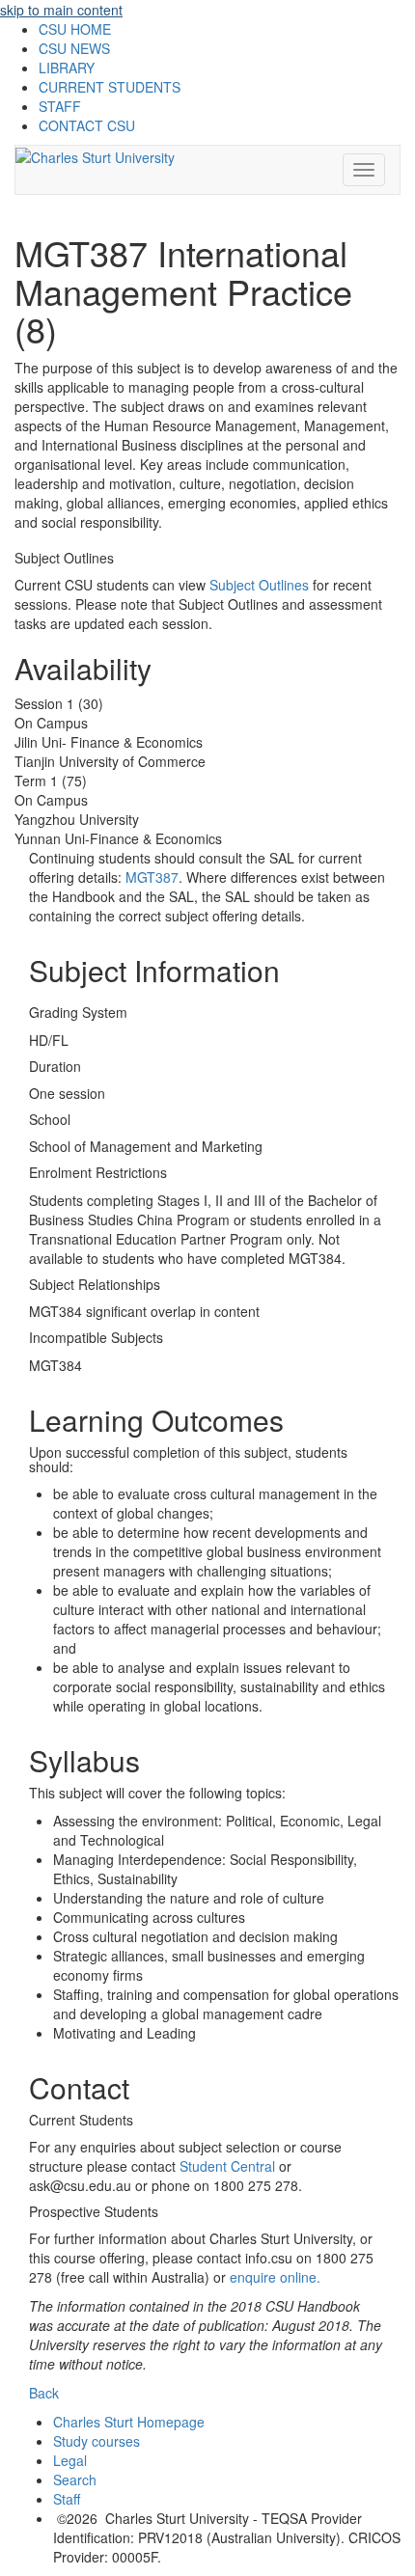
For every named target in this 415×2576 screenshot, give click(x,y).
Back (44, 2393)
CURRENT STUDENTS (110, 87)
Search (75, 2480)
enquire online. (275, 2277)
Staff (67, 2499)
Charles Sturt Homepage (129, 2422)
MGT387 (152, 877)
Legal (70, 2460)
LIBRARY (67, 68)
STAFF (60, 106)
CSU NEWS (74, 48)
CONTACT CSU (87, 125)
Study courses (97, 2441)
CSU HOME (75, 29)
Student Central (227, 2166)
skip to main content (61, 10)
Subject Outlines (259, 585)
